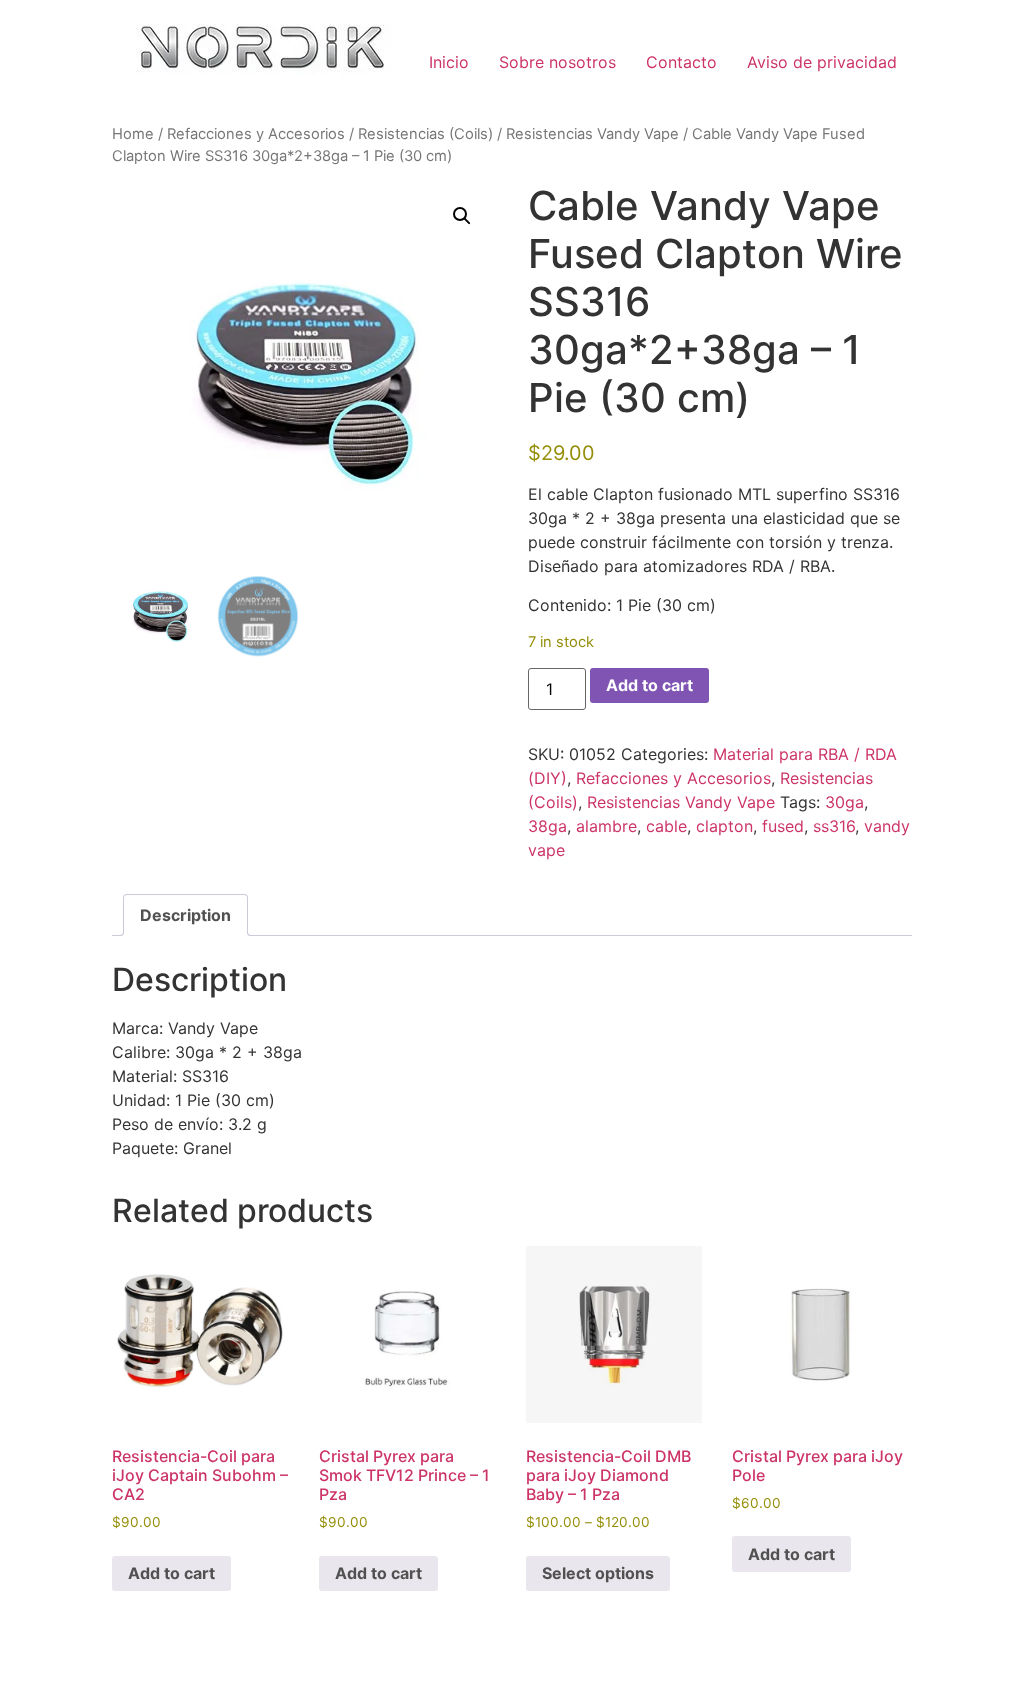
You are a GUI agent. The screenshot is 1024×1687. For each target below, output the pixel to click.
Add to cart (649, 685)
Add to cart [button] (171, 1573)
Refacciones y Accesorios (256, 134)
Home (133, 134)
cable (666, 826)
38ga (547, 826)
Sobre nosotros (557, 62)
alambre (606, 826)
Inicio (449, 62)
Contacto (681, 62)
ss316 (834, 826)
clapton (724, 826)
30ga (844, 802)
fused (783, 826)
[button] (462, 216)
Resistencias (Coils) (425, 134)
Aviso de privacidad (822, 62)
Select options (598, 1573)
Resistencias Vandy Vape (592, 134)
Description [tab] (185, 915)
